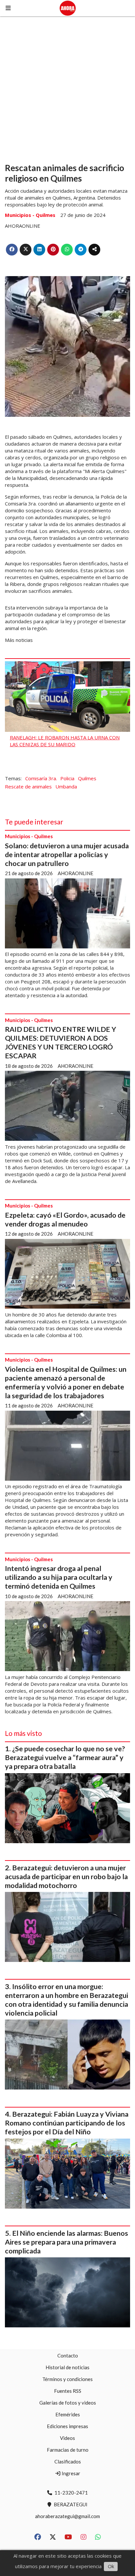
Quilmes (87, 778)
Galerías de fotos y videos (68, 2403)
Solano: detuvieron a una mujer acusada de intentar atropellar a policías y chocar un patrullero (67, 855)
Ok (111, 2566)
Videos (67, 2438)
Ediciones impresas (67, 2426)
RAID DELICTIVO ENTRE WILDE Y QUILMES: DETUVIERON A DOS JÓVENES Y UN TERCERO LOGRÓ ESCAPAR (60, 1042)
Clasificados (68, 2461)
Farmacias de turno (68, 2450)
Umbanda (66, 786)
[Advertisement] (67, 87)
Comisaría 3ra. (41, 778)
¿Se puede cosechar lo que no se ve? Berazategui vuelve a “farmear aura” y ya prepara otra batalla (65, 1757)
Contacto (68, 2355)
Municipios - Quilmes (30, 215)
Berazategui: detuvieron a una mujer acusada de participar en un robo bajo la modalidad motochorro (66, 1877)
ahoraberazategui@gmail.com (67, 2516)
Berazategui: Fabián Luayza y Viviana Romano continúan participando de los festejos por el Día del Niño (67, 2123)
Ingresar (70, 2473)
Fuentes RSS (68, 2391)
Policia (67, 778)
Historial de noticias (67, 2367)
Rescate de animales (28, 786)
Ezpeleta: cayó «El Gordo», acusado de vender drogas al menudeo (65, 1219)
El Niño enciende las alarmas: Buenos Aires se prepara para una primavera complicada (67, 2242)
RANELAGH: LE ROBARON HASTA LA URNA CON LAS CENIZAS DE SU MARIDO (65, 741)
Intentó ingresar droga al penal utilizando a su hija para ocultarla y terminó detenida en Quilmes (59, 1577)
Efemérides (68, 2414)
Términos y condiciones (67, 2379)
